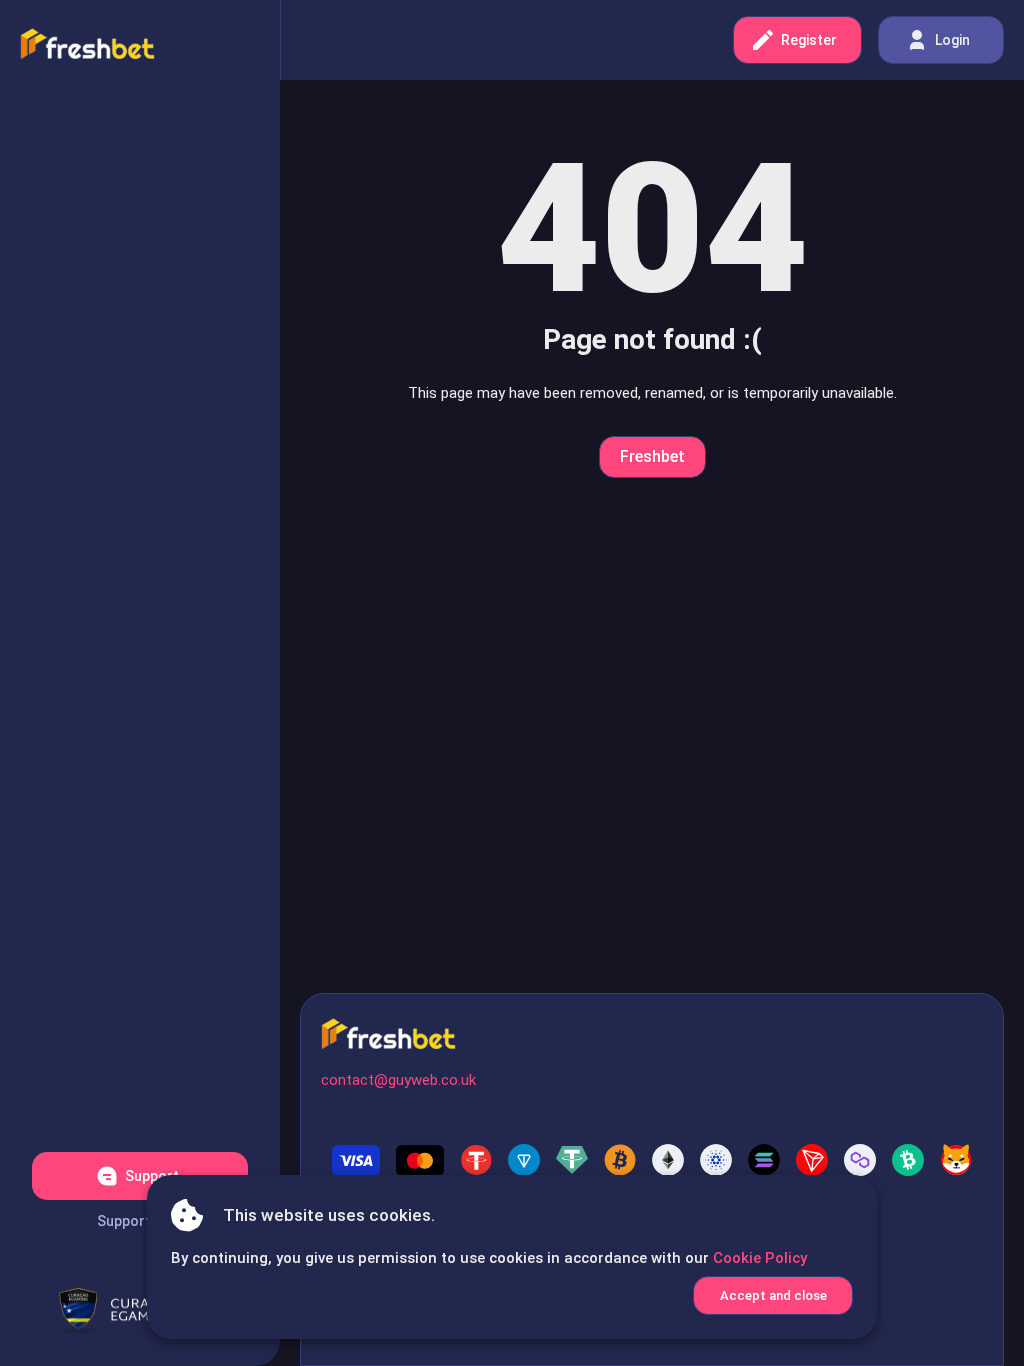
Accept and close (773, 1295)
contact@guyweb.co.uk (398, 1080)
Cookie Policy (760, 1258)
